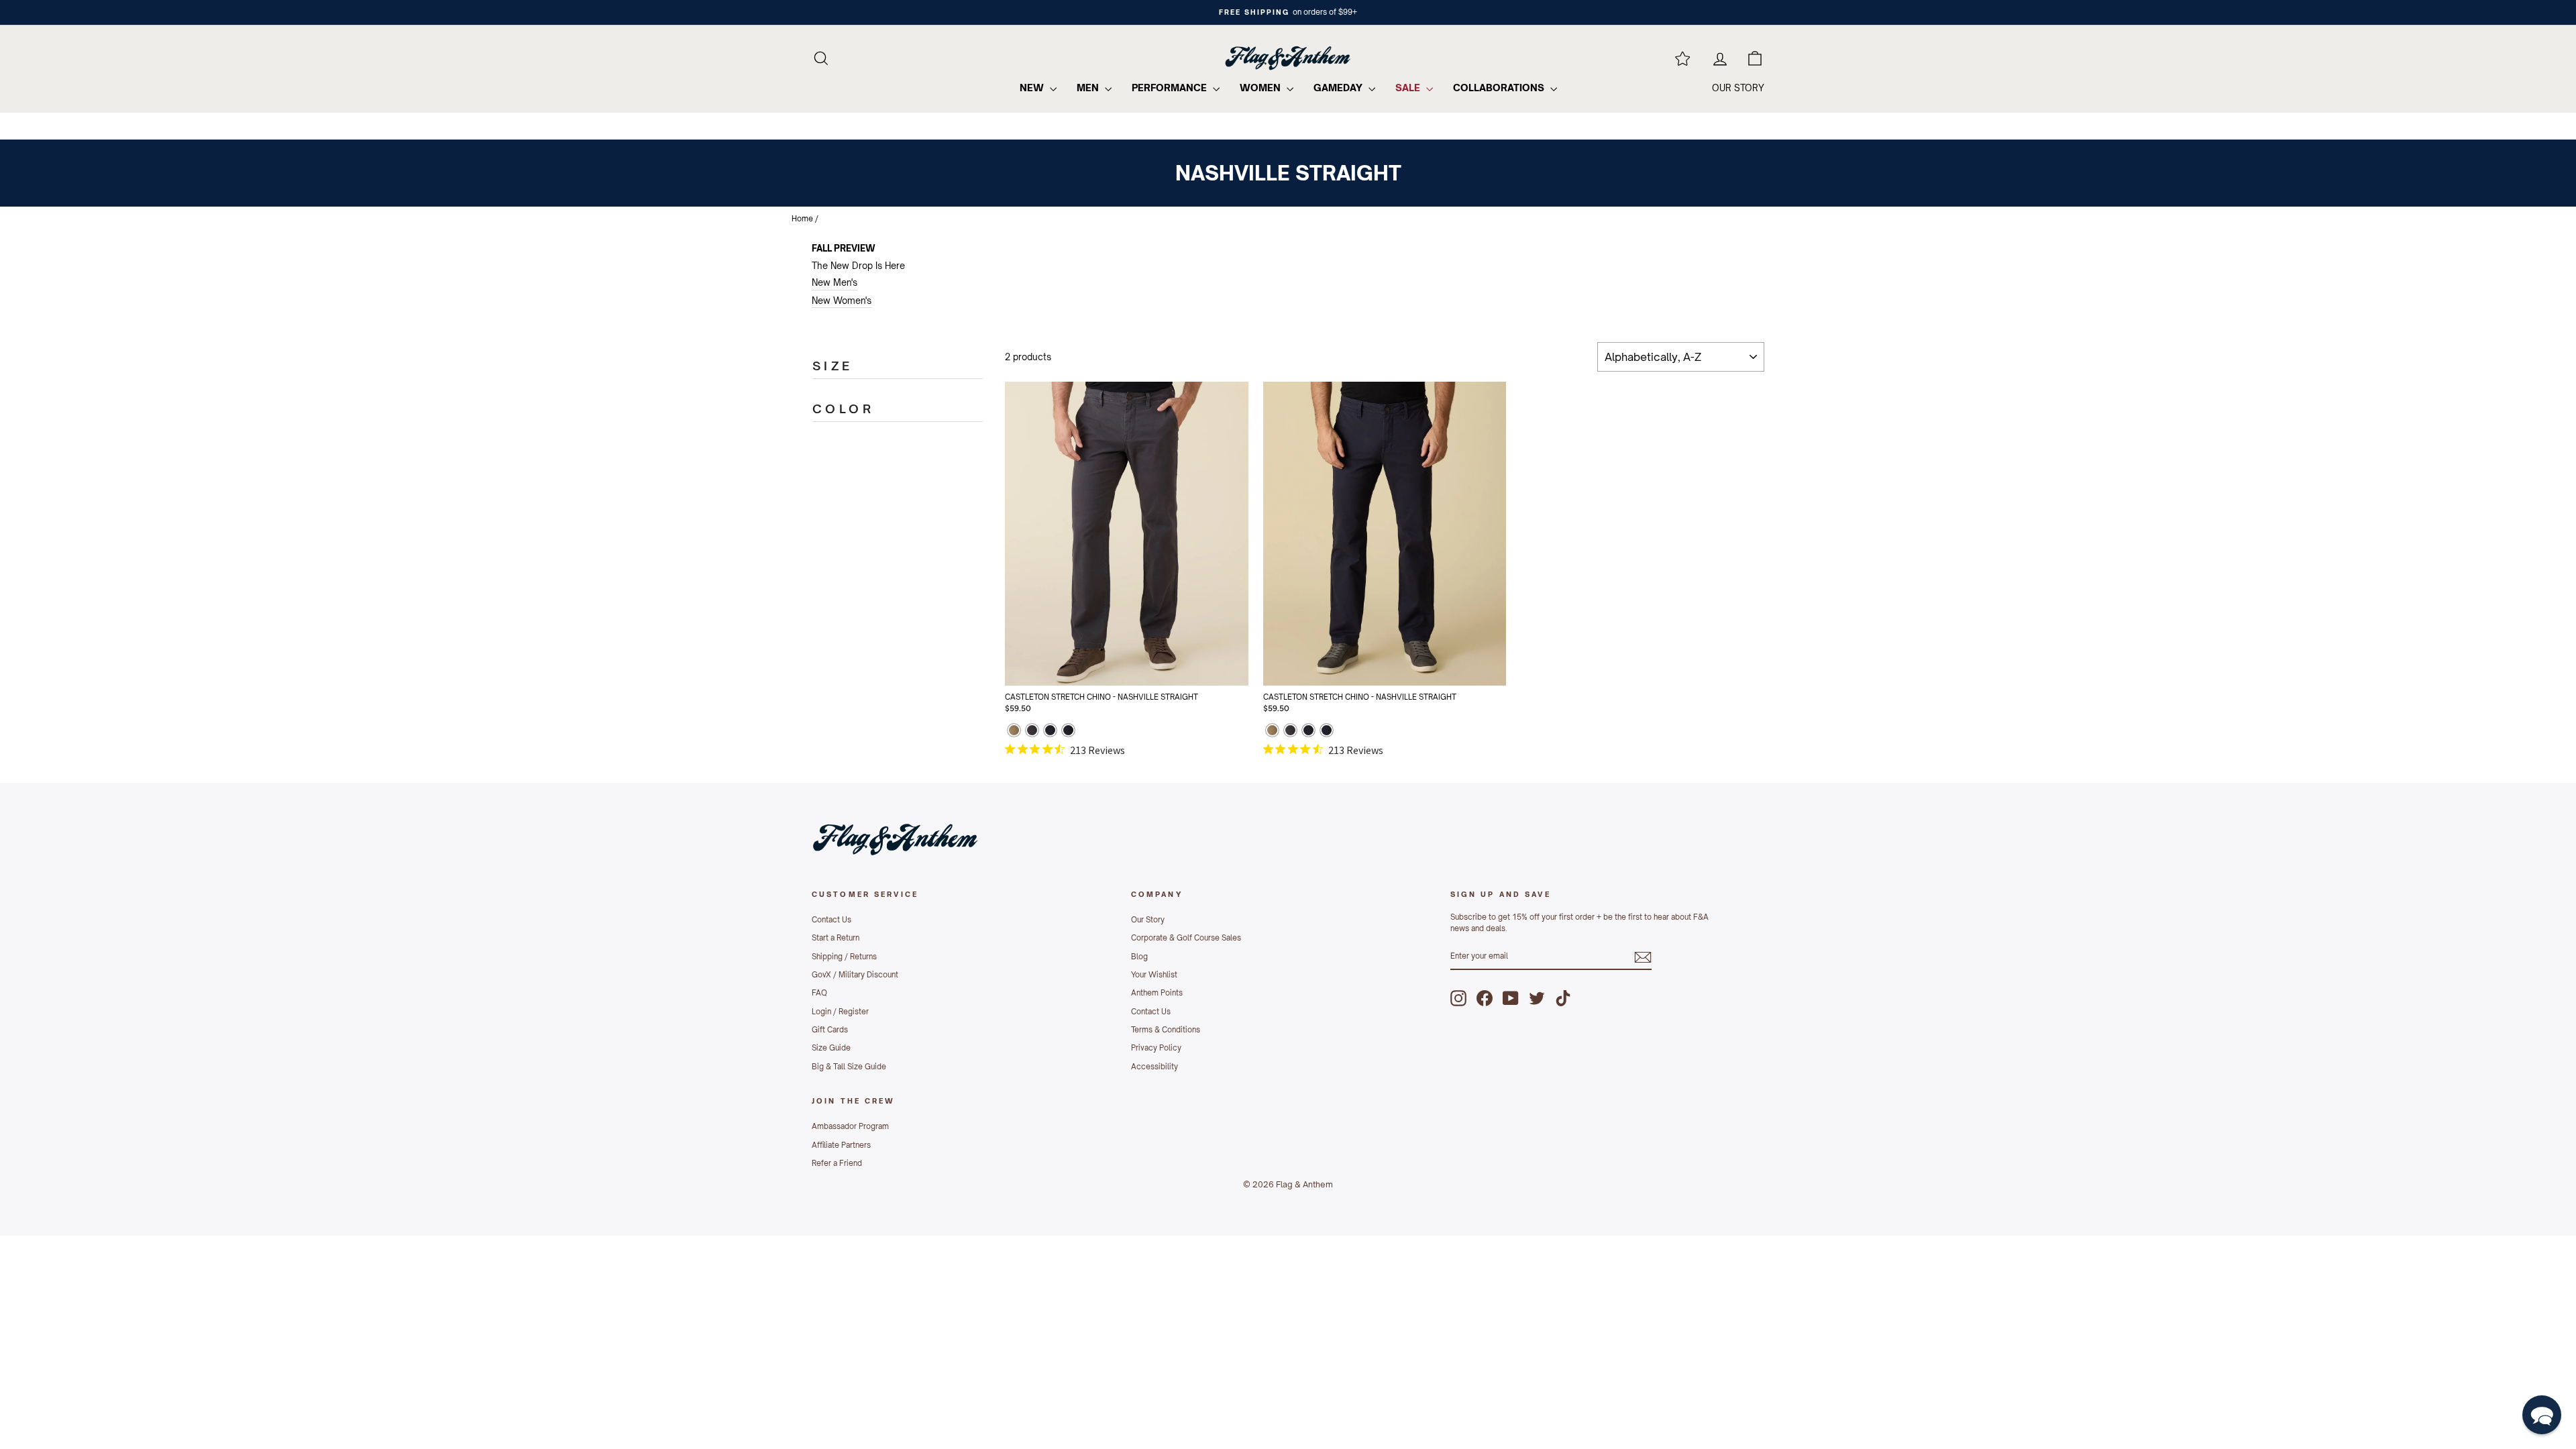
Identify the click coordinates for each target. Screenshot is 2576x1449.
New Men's (835, 282)
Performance (1171, 88)
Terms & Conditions (1166, 1030)
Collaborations (1500, 88)
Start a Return (836, 938)
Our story (1738, 88)
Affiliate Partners (841, 1145)
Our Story (1148, 920)
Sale (1409, 88)
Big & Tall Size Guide (849, 1067)
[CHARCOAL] (1032, 732)
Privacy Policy (1156, 1048)
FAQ (819, 993)
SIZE (833, 366)
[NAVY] (1050, 732)
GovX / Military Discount (855, 975)
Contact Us (831, 920)
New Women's (842, 301)
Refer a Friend (837, 1163)
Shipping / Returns (844, 957)
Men (1089, 88)
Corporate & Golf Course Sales (1186, 938)
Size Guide (831, 1048)
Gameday (1339, 88)
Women (1262, 88)
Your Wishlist (1154, 975)
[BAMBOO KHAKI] (1014, 732)
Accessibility (1155, 1067)
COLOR (843, 409)
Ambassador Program (850, 1126)
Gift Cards (830, 1030)
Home (802, 219)
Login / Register (840, 1012)
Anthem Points (1157, 993)
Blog (1139, 957)
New (1033, 88)
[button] (2542, 1415)
